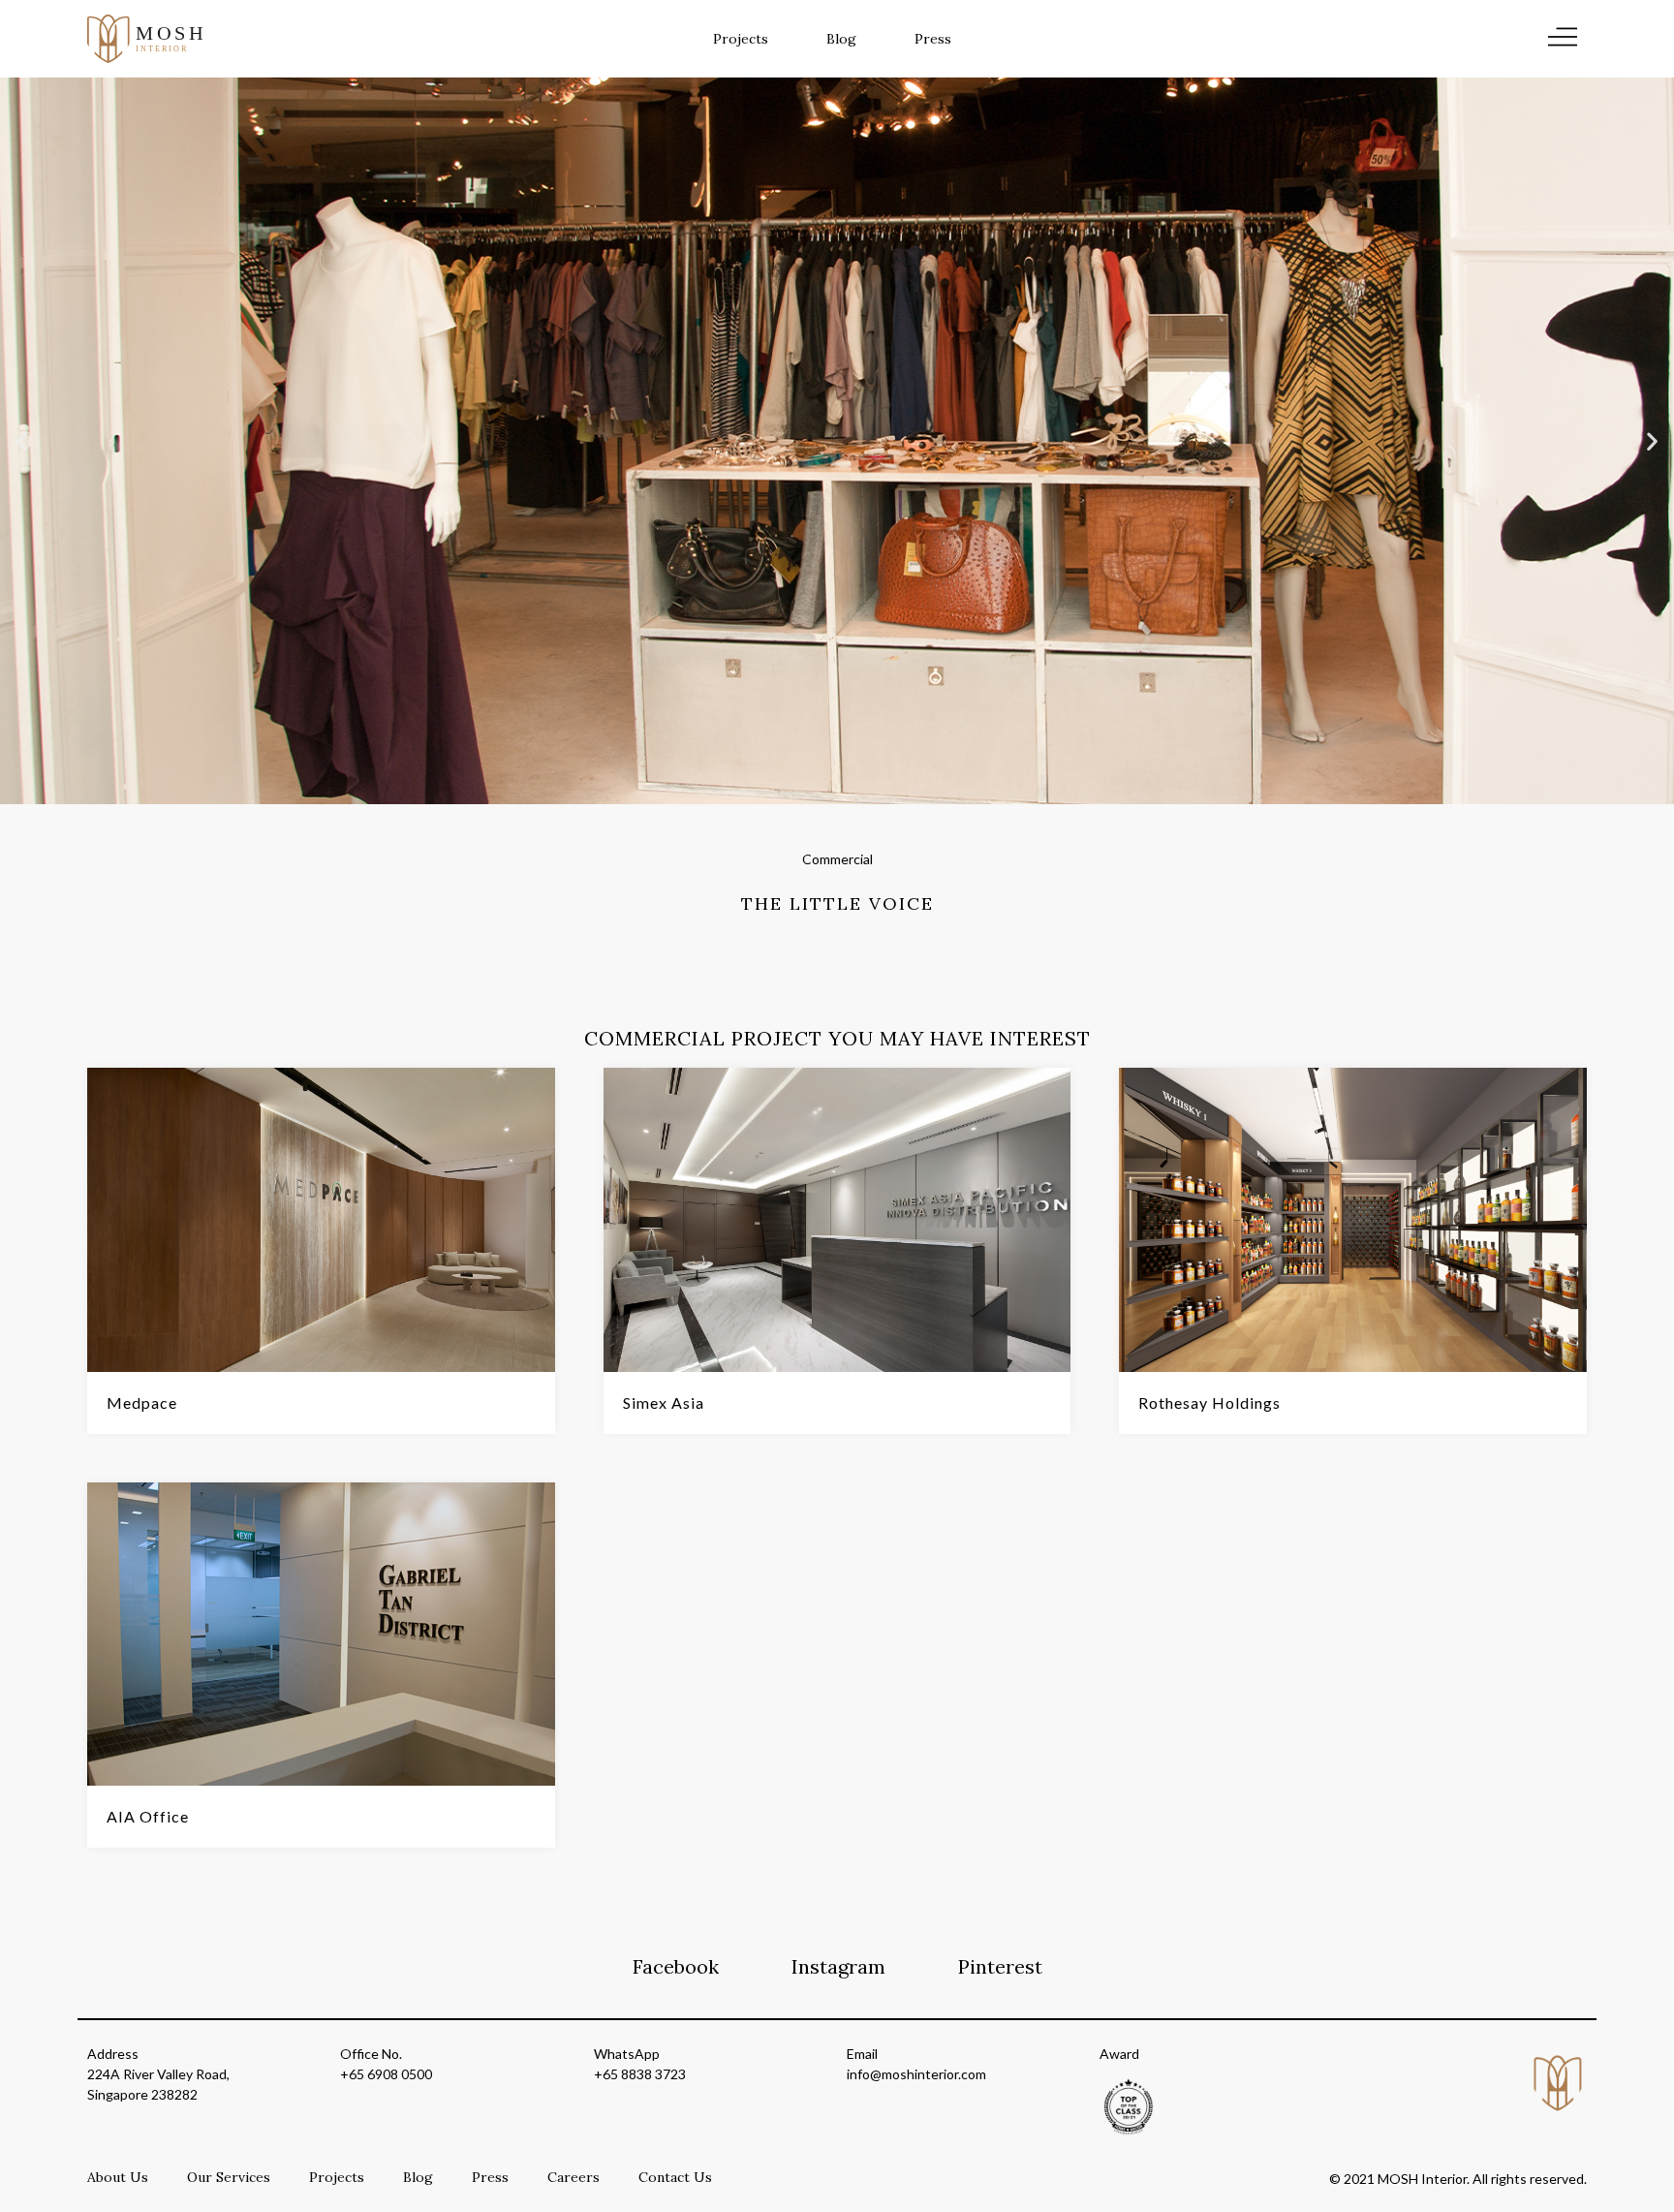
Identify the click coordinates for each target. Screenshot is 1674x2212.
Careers (573, 2177)
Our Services (229, 2177)
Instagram (838, 1966)
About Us (118, 2177)
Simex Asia (664, 1402)
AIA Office (148, 1816)
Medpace (142, 1402)
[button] (22, 441)
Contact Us (675, 2177)
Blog (841, 39)
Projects (741, 39)
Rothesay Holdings (1209, 1402)
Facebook (676, 1966)
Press (933, 39)
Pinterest (1000, 1966)
